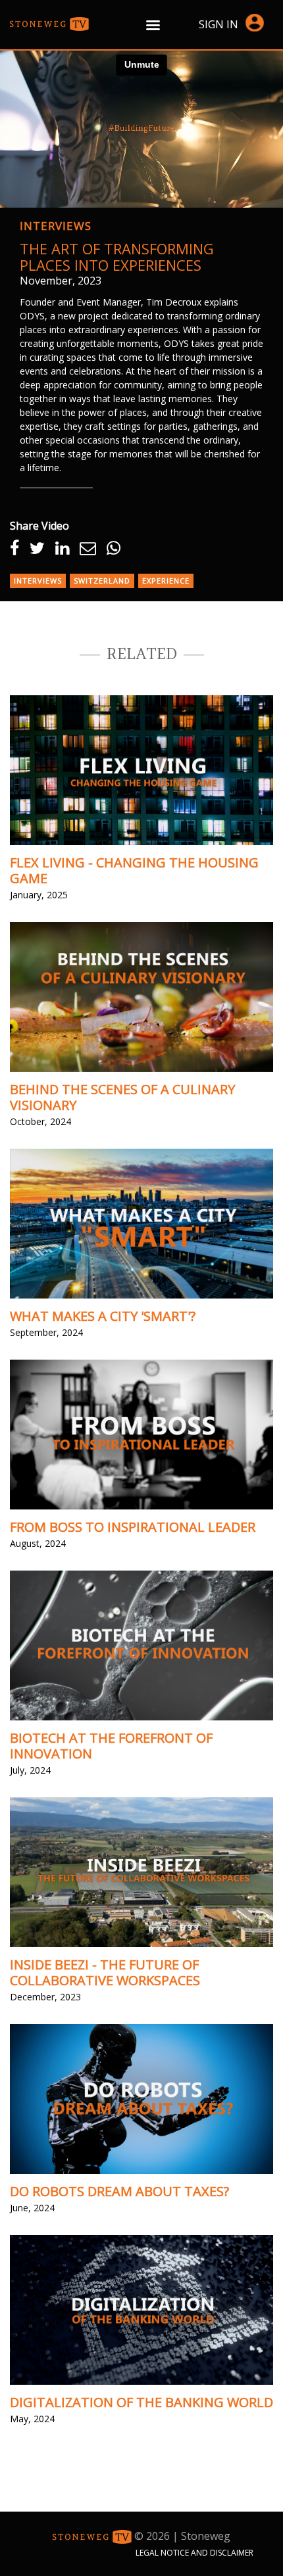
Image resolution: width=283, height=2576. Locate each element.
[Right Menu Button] (153, 25)
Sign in (219, 24)
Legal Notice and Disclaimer (194, 2553)
